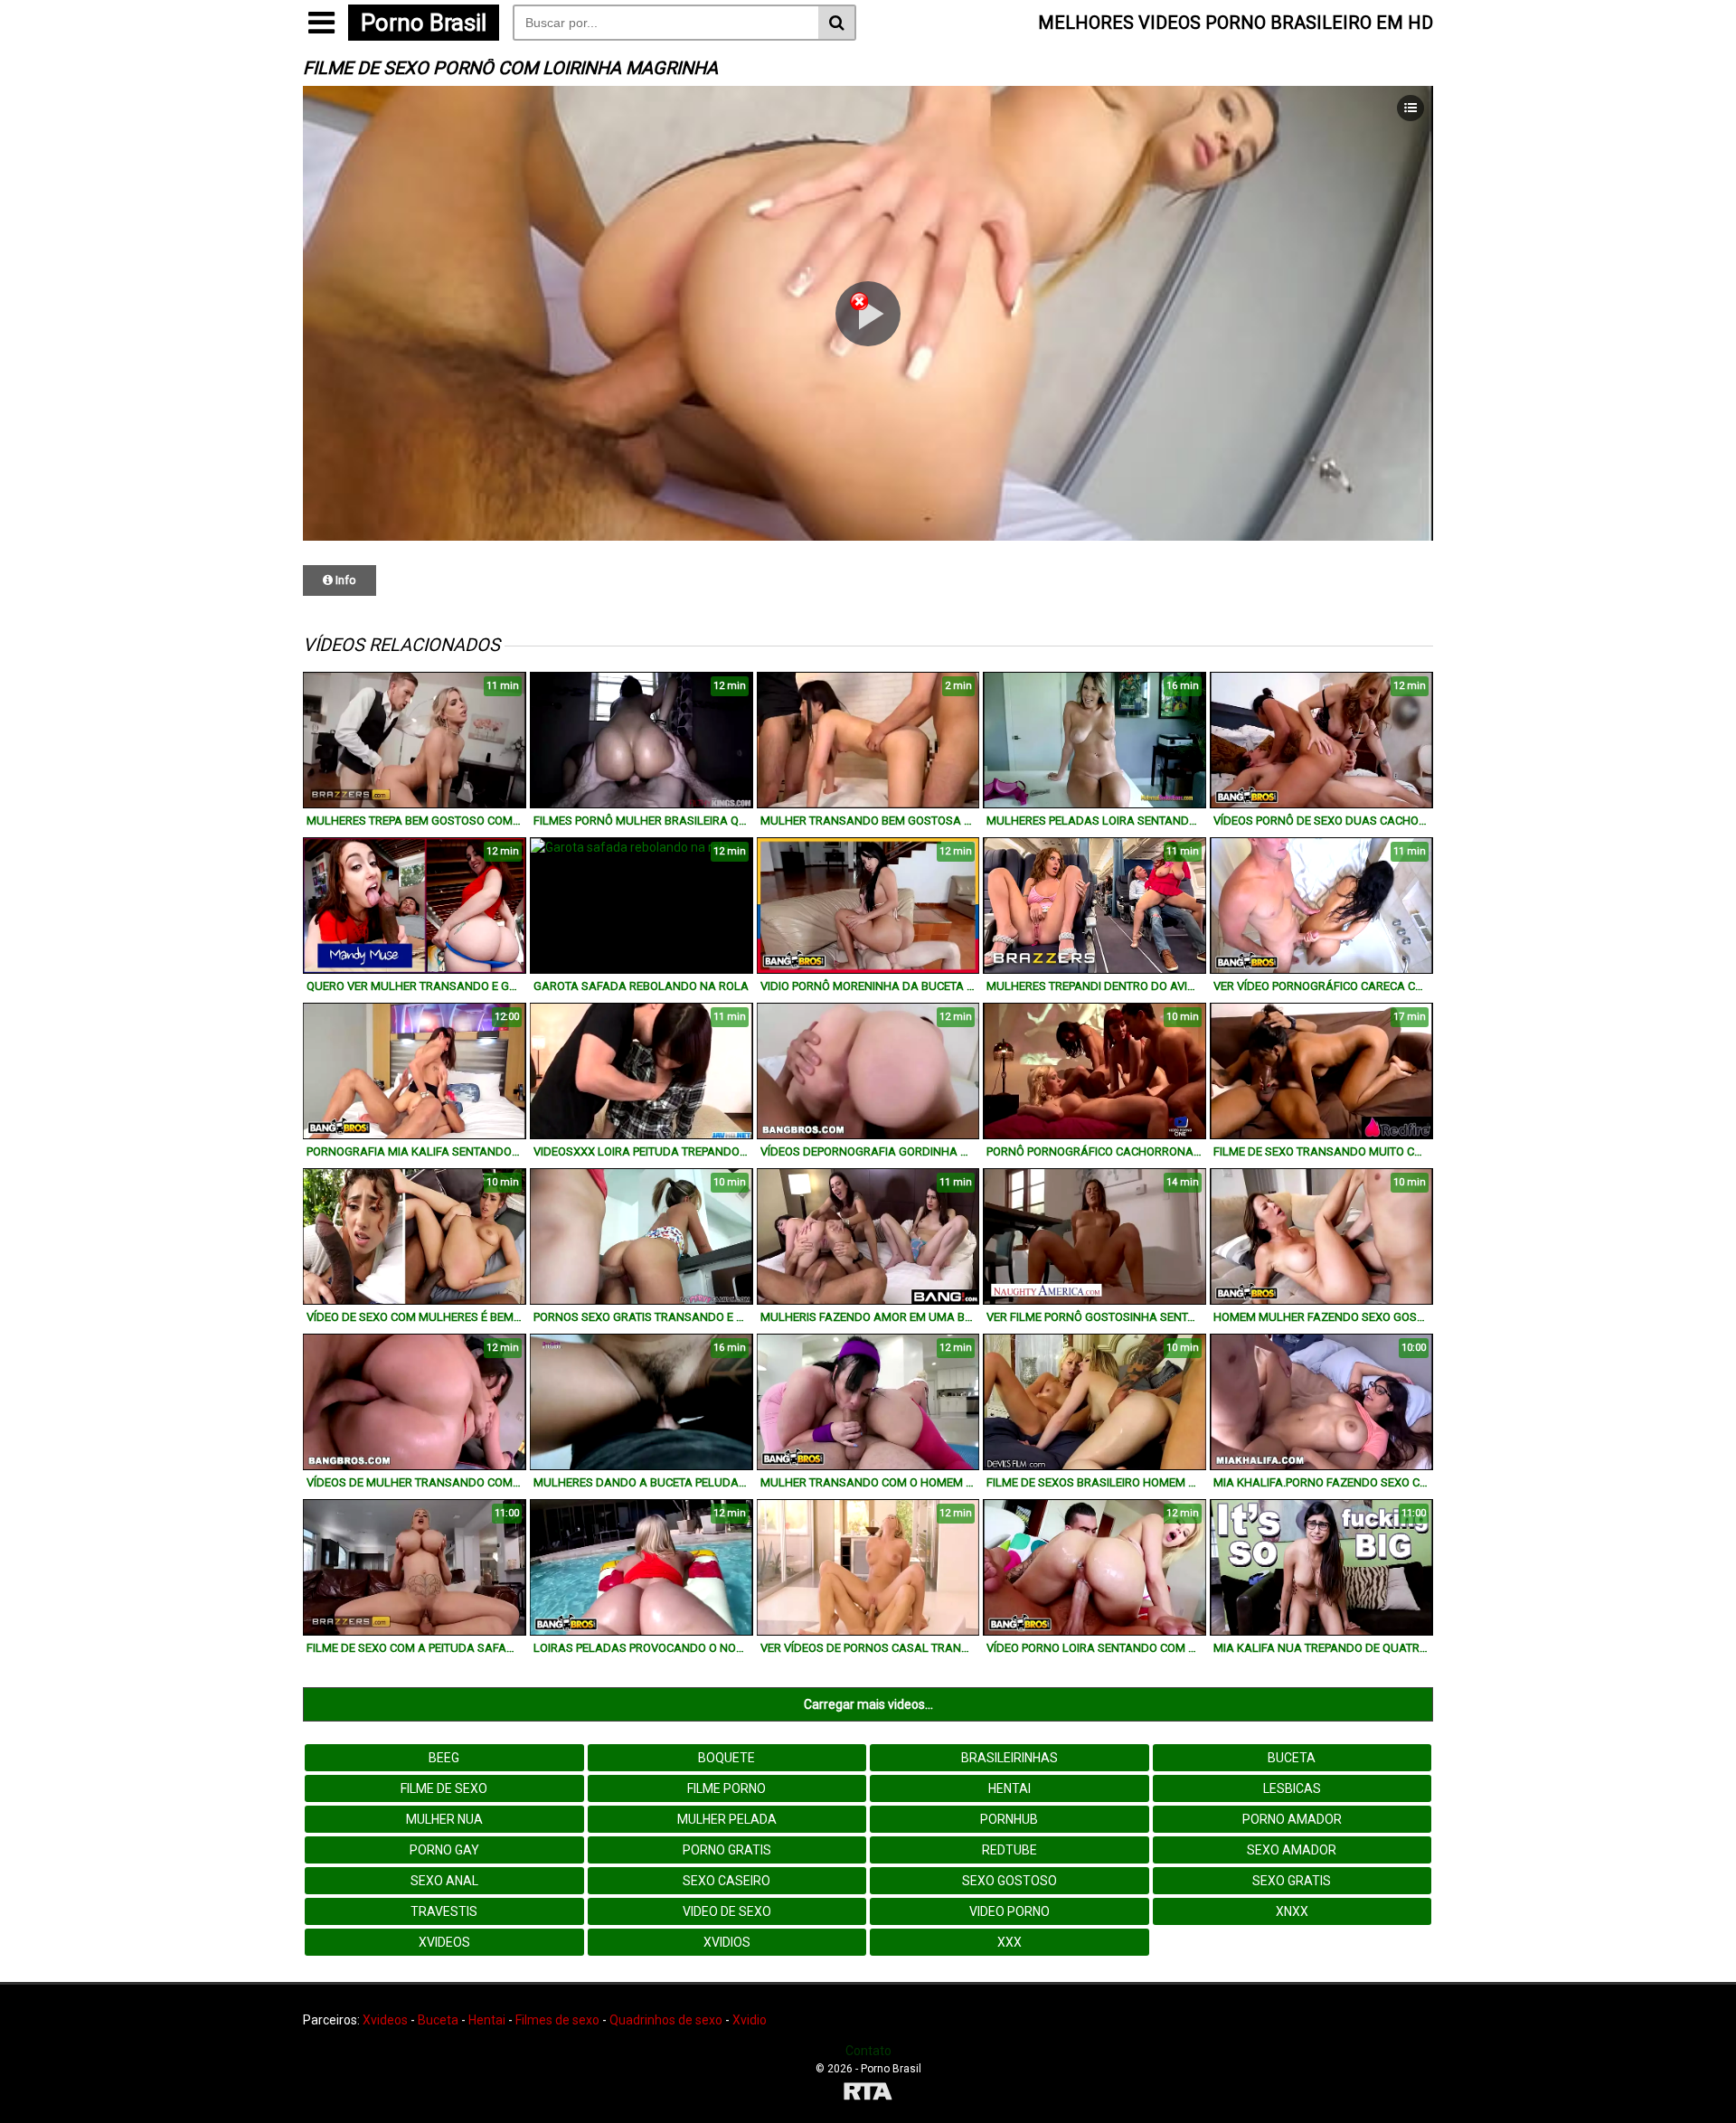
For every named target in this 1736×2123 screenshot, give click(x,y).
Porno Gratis (727, 1850)
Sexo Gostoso (1010, 1881)
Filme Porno (726, 1788)
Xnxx (1292, 1911)
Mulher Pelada (727, 1819)
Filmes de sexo (557, 2020)
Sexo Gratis (1292, 1881)
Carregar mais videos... (868, 1704)
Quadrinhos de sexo (666, 2020)
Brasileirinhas (1010, 1758)
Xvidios (727, 1942)
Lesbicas (1292, 1788)
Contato (868, 2051)
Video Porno (1010, 1911)
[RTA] (868, 2094)
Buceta (1292, 1758)
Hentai (1010, 1788)
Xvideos (444, 1942)
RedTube (1010, 1850)
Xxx (1010, 1942)
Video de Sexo (727, 1911)
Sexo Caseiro (726, 1881)
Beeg (444, 1758)
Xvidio (750, 2020)
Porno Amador (1292, 1819)
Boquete (726, 1758)
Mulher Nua (444, 1819)
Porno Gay (444, 1850)
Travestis (444, 1911)
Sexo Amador (1292, 1850)
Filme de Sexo (444, 1788)
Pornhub (1009, 1819)
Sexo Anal (444, 1881)
